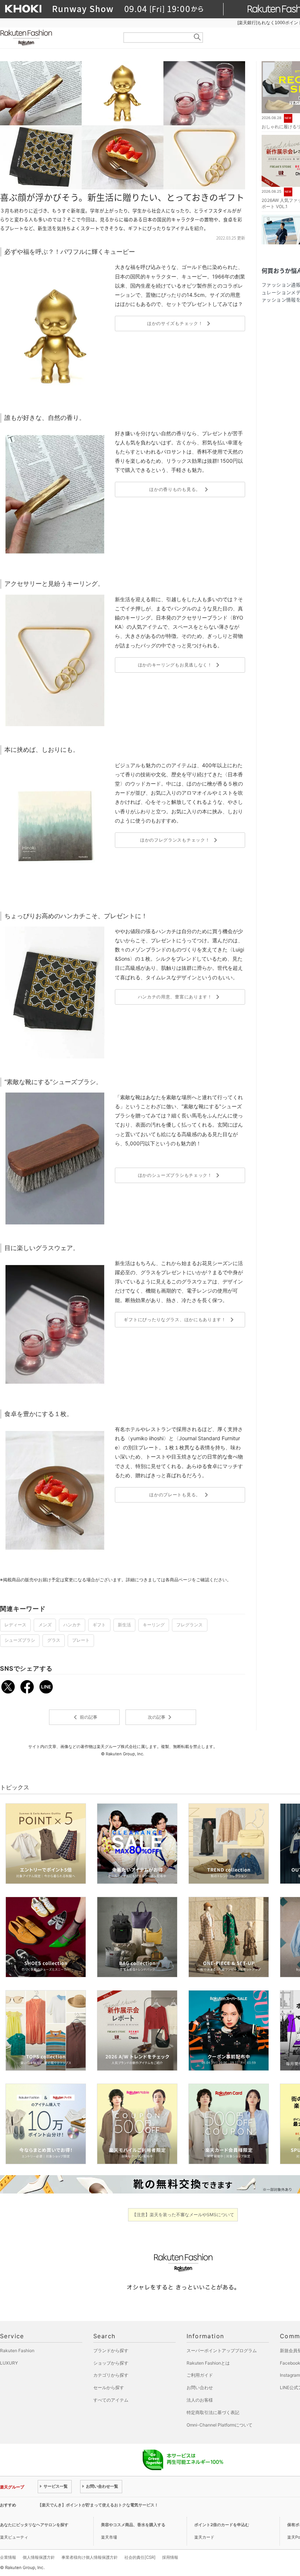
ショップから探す (111, 2363)
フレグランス (190, 1625)
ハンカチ (72, 1625)
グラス (54, 1640)
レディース (15, 1625)
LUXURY (9, 2363)
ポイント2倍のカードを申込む (222, 2525)
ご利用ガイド (200, 2375)
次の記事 (161, 1717)
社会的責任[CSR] (140, 2557)
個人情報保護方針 (39, 2557)
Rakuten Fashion (57, 38)
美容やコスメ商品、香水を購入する (133, 2525)
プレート (81, 1640)
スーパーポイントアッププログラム (222, 2350)
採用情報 (170, 2557)
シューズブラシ (20, 1640)
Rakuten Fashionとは (208, 2363)
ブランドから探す (111, 2350)
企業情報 (8, 2557)
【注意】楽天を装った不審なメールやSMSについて (183, 2215)
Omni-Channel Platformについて (220, 2425)
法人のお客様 (200, 2400)
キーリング (154, 1625)
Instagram (290, 2375)
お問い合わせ (200, 2387)
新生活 (124, 1625)
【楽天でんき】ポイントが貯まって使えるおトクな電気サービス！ (98, 2505)
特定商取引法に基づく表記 (213, 2412)
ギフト (99, 1625)
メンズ (45, 1625)
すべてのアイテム (111, 2400)
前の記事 (84, 1717)
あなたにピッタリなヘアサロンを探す (34, 2525)
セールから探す (109, 2387)
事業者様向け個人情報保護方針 (90, 2557)
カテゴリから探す (111, 2375)
